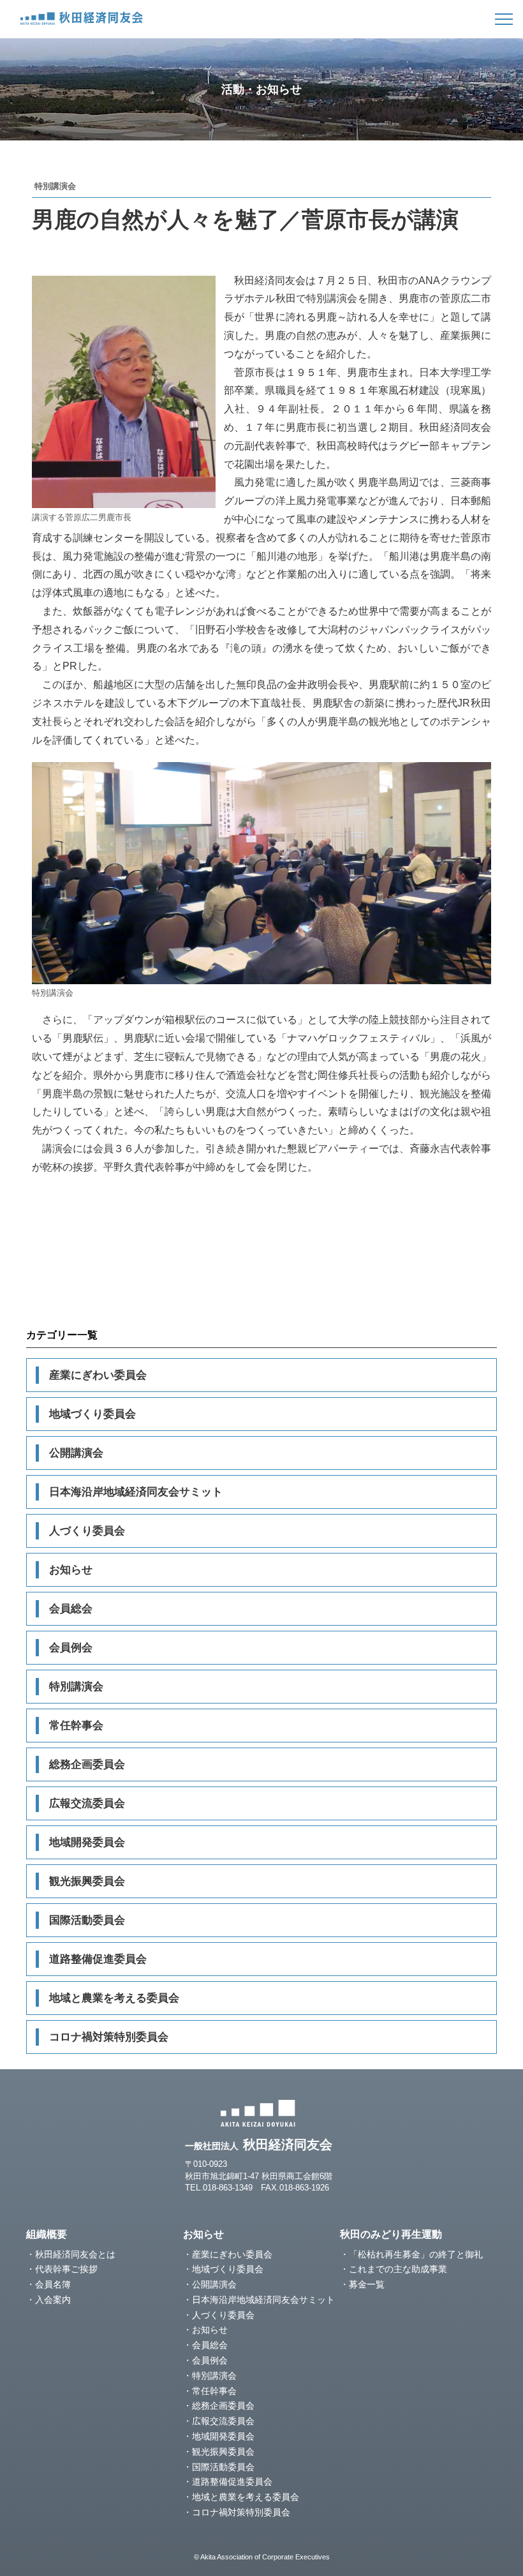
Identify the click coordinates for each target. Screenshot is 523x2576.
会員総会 (71, 1609)
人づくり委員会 (87, 1531)
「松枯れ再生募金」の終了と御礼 (416, 2254)
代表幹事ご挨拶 (66, 2269)
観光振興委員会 (87, 1881)
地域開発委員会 (87, 1842)
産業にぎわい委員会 (98, 1375)
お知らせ (71, 1570)
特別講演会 (76, 1687)
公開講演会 (76, 1453)
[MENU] (504, 19)
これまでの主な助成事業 (398, 2269)
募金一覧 (367, 2284)
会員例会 (71, 1648)
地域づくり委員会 (92, 1414)
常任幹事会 (76, 1726)
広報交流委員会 (87, 1803)
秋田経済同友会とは (75, 2254)
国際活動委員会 (87, 1920)
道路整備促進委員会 (98, 1959)
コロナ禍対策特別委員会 (109, 2037)
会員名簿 (53, 2284)
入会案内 (53, 2300)
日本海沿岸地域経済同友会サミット (136, 1492)
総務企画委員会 (87, 1764)
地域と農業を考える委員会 (114, 1998)
